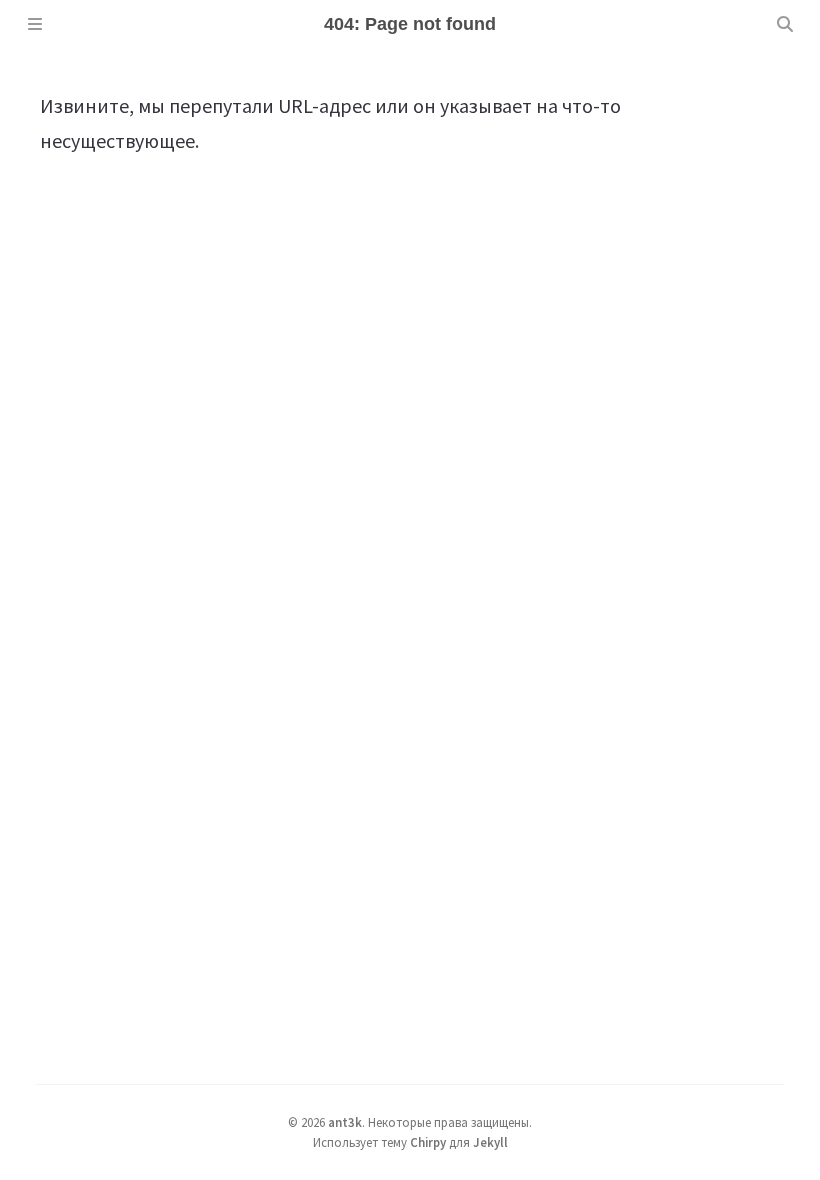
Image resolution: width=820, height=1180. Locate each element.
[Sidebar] (35, 24)
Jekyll (490, 1142)
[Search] (785, 24)
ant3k (345, 1122)
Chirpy (428, 1142)
